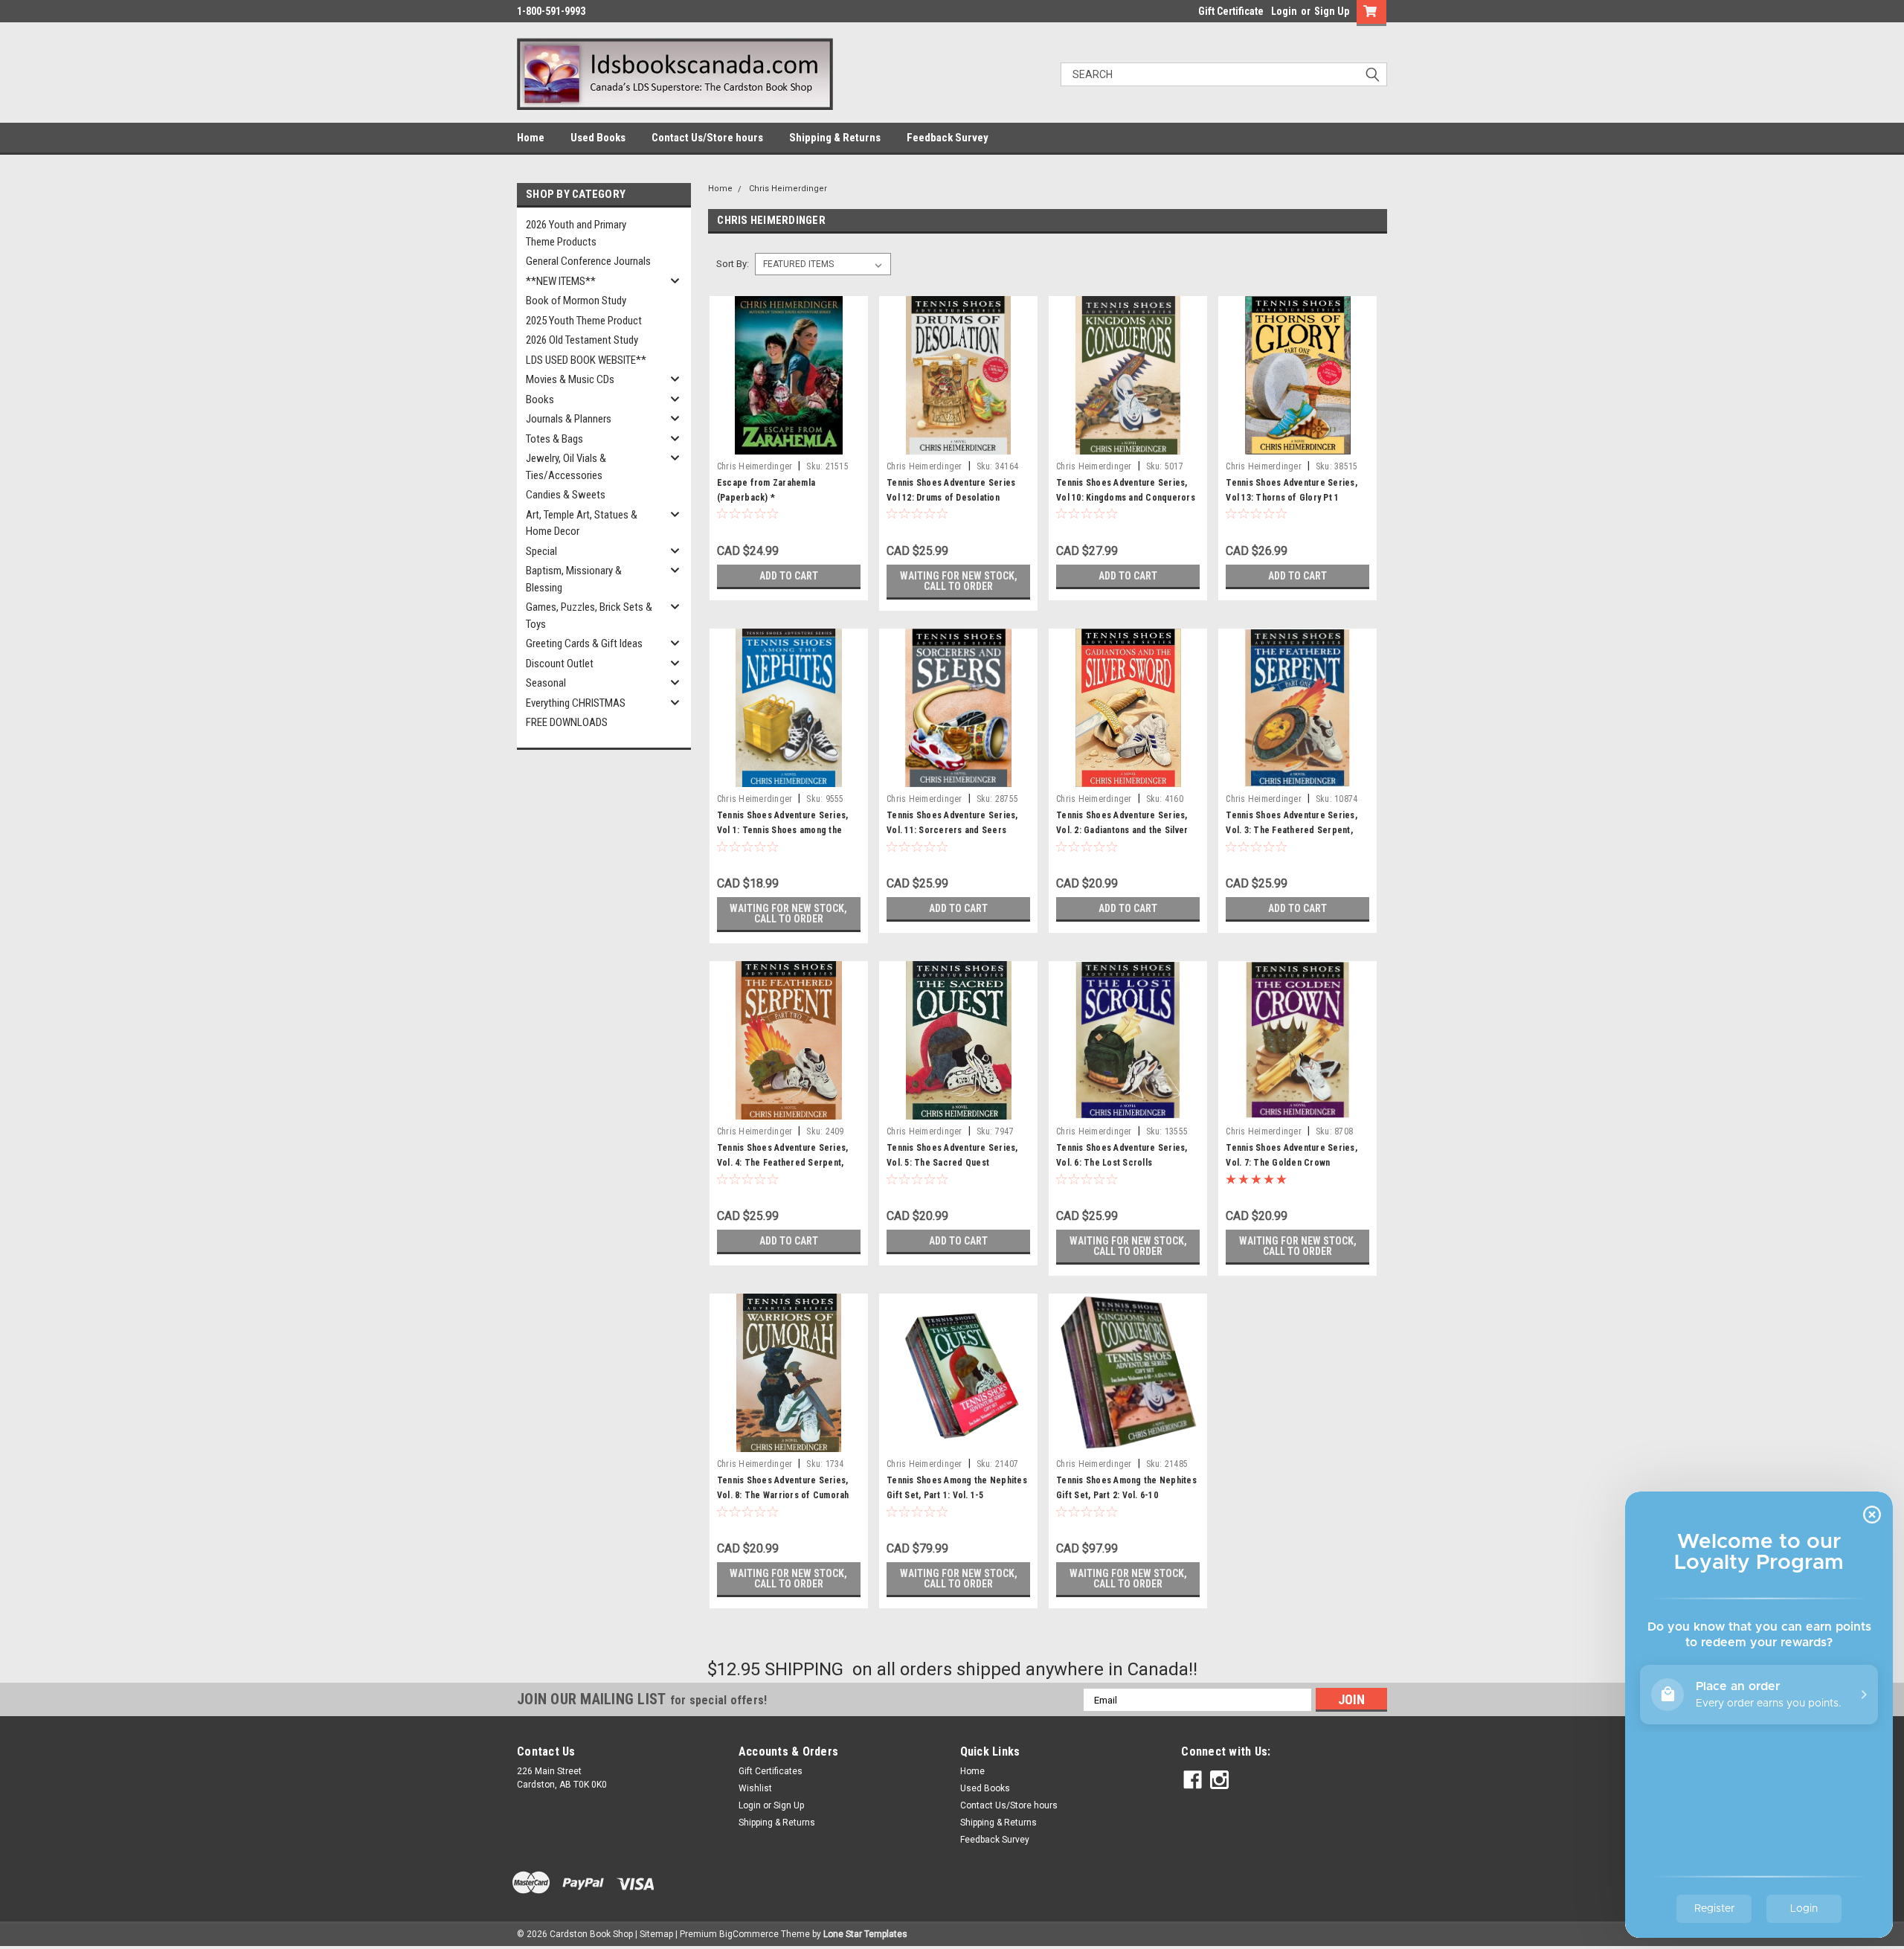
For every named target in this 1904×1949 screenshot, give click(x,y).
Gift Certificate (1231, 11)
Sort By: (733, 264)
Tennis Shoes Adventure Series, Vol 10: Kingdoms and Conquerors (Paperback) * (1126, 498)
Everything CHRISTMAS (576, 703)
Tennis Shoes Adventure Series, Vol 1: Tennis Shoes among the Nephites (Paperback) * (783, 830)
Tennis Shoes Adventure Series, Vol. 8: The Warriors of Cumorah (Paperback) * (783, 1495)
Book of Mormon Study (576, 301)
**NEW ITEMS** (561, 281)
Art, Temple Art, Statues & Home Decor (582, 523)
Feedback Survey (948, 138)
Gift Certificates (771, 1771)
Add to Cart (789, 576)
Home (531, 138)
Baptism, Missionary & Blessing (574, 579)
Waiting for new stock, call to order (959, 581)
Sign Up (1332, 11)
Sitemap (656, 1934)
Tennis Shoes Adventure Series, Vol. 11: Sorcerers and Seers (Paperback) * (952, 830)
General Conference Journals (588, 261)
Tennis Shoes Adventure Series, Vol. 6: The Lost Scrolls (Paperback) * (1122, 1163)
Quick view (788, 443)
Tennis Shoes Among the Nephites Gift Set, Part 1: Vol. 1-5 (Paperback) (957, 1495)
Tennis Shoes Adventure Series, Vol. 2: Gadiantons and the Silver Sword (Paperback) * (1122, 830)
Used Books (598, 138)
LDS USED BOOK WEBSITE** (586, 360)
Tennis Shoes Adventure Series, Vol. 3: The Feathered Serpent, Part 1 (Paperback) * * (1292, 830)
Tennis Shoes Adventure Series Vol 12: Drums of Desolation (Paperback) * (951, 498)
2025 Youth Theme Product (584, 321)
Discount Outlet (560, 664)
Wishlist (755, 1788)
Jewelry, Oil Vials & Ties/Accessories (566, 467)
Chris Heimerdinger (788, 189)
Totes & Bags (554, 439)
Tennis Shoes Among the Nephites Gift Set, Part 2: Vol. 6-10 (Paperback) (1126, 1495)
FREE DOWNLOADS (567, 722)
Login (1284, 11)
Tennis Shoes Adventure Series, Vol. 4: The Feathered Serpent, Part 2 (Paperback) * (783, 1163)
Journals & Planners (569, 419)
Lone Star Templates (865, 1934)
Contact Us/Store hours (707, 138)
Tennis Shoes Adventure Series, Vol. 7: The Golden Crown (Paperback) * (1292, 1163)
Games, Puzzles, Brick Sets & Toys (589, 616)
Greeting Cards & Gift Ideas (584, 643)
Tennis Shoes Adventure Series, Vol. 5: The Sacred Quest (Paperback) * (952, 1163)
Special (541, 551)
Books (540, 399)
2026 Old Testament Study (582, 340)
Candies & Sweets (566, 495)
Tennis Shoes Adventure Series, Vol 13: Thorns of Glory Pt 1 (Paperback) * (1292, 498)
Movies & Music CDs (570, 379)
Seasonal (546, 683)
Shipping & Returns (835, 138)
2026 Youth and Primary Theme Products (576, 233)
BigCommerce (749, 1934)
